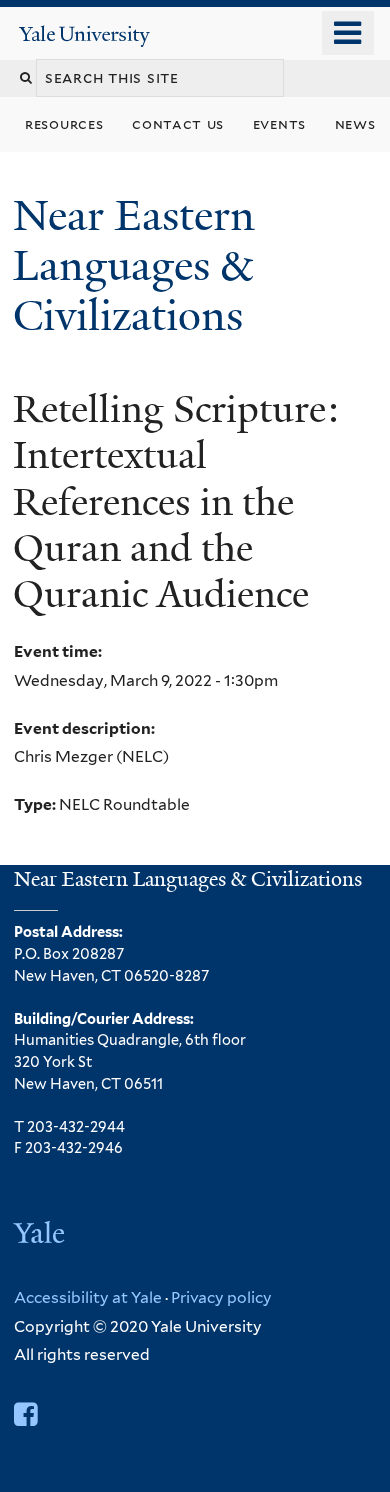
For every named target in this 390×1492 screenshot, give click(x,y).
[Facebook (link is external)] (25, 1414)
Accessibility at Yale (88, 1297)
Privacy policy (221, 1297)
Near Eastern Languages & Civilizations (134, 265)
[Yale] (41, 1235)
